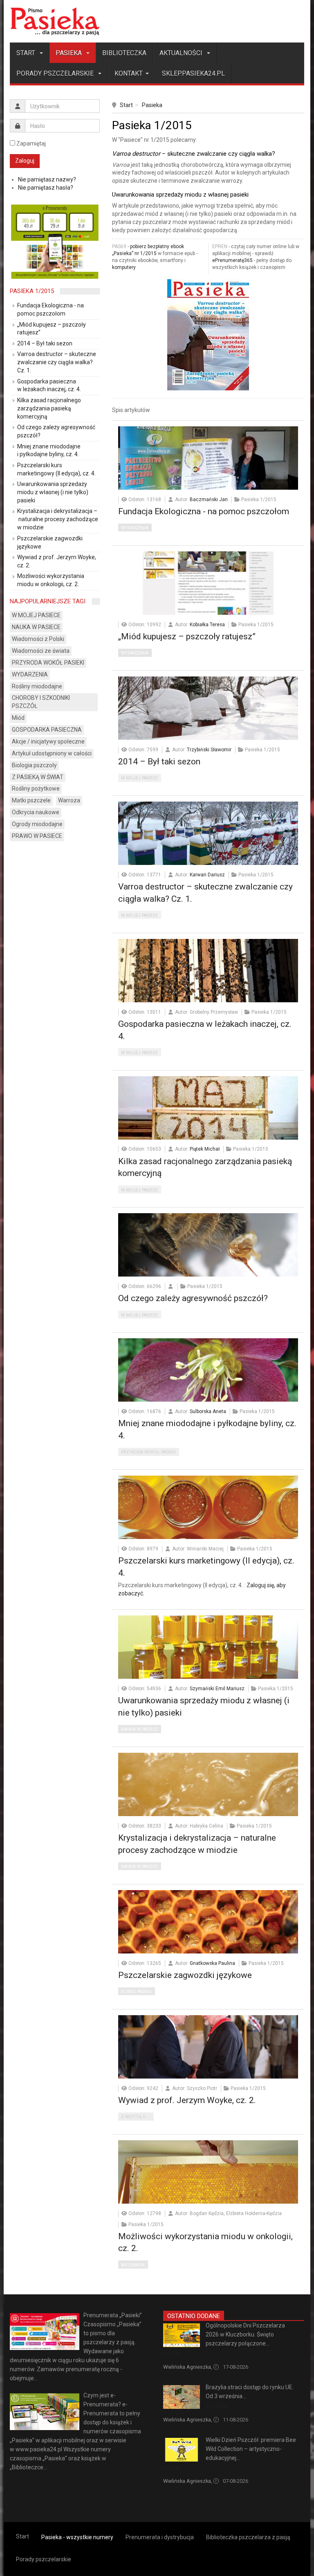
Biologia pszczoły (34, 765)
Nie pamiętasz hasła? (46, 188)
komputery (124, 267)
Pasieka (70, 53)
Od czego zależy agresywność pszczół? (193, 1298)
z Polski (172, 2353)
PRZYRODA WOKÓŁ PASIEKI (148, 1452)
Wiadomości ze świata (41, 651)
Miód (18, 718)
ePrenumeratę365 (232, 260)
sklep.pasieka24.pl (193, 73)
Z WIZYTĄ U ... (136, 2117)
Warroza (69, 800)
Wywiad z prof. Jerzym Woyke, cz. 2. (187, 2100)
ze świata (217, 2406)
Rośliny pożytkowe (36, 788)
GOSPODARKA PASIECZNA (47, 730)
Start (27, 53)
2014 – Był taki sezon (159, 762)
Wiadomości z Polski (38, 639)
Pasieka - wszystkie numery (77, 2537)
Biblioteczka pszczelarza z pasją (248, 2537)
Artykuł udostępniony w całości (52, 753)
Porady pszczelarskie (56, 73)
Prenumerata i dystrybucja (160, 2537)
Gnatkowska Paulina (212, 1963)
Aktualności (182, 53)
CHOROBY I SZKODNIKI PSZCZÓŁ (41, 702)
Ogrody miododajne (37, 824)
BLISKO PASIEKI (136, 1992)
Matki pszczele (31, 800)
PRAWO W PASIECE (37, 836)
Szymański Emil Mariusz (217, 1689)
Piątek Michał (205, 1149)
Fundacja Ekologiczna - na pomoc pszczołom (204, 511)
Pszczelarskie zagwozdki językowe (185, 1975)
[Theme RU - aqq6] (55, 21)
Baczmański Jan (209, 500)
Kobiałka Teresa (207, 625)
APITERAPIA (133, 2265)
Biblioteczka (124, 53)
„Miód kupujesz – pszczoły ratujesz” (187, 636)
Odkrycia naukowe (36, 812)
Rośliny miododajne (37, 686)
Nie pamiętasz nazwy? (47, 179)
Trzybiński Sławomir (209, 750)
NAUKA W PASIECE (139, 1729)
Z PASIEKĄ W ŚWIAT (38, 777)
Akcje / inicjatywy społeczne (48, 741)
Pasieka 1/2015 (32, 291)
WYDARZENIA (135, 528)
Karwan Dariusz (207, 875)
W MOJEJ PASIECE (139, 778)
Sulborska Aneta (208, 1411)
